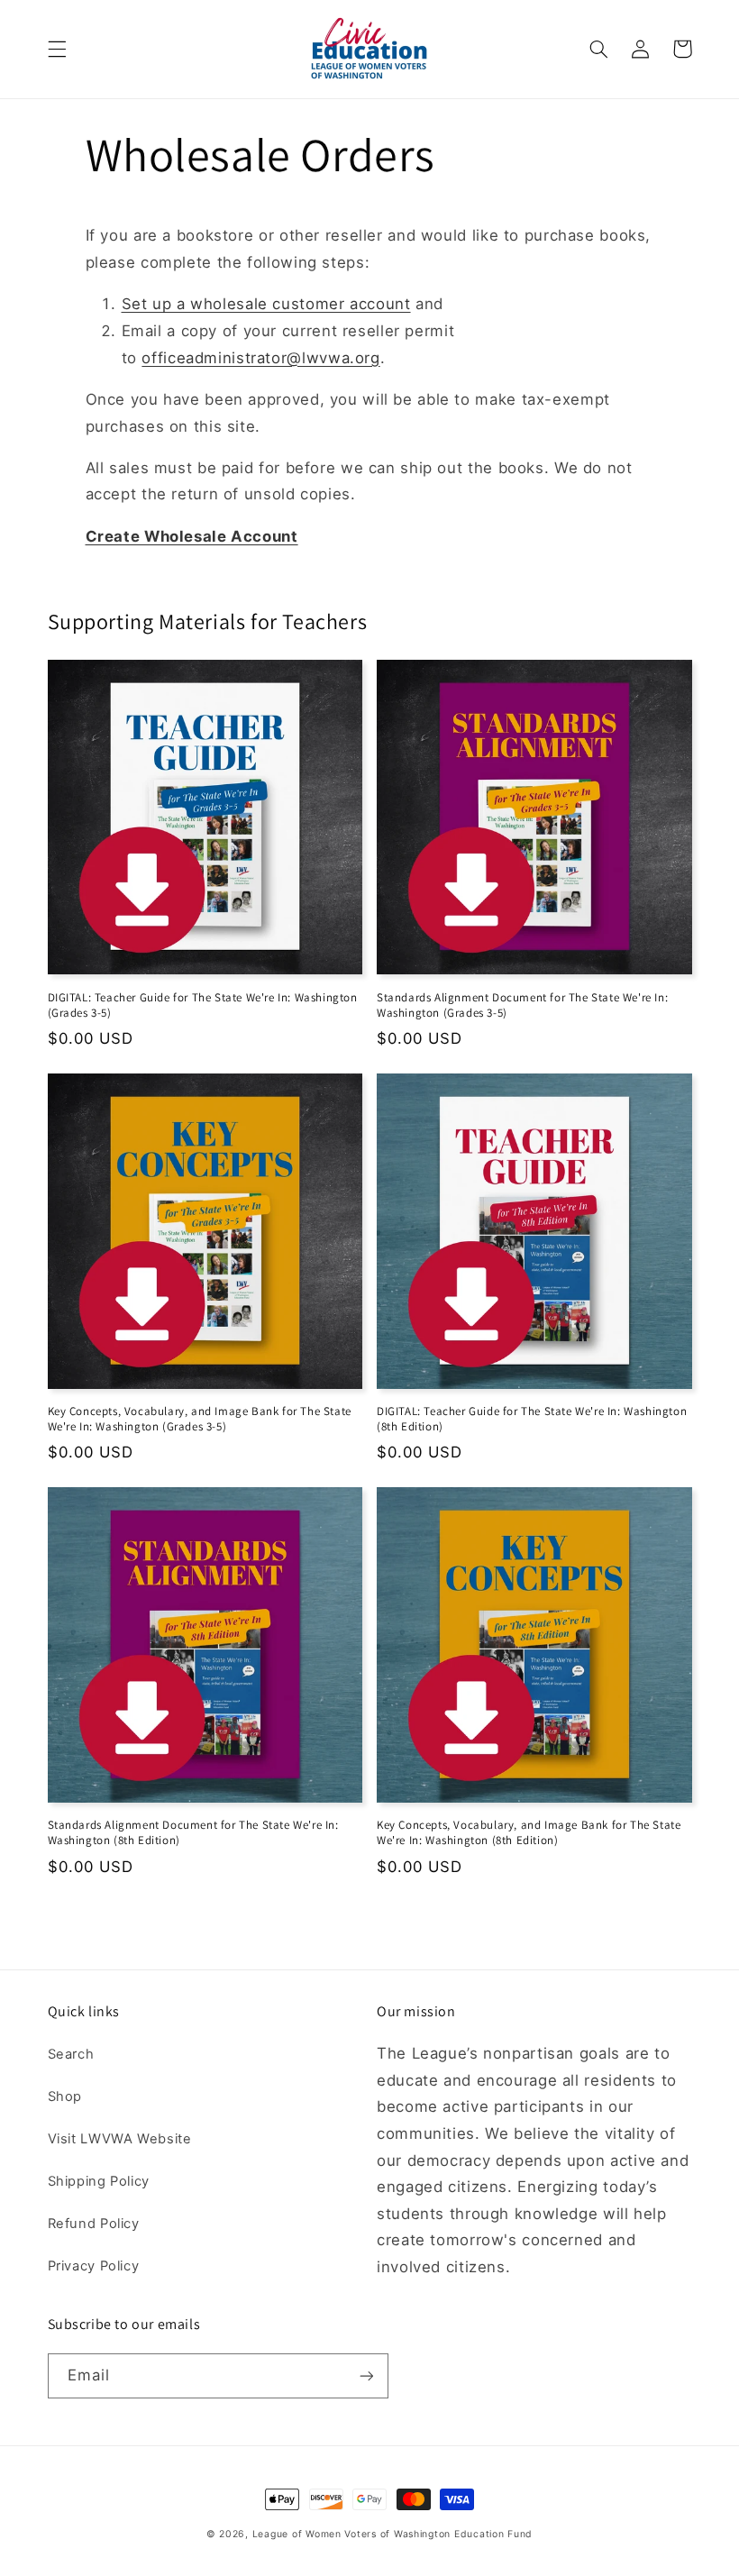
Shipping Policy (99, 2181)
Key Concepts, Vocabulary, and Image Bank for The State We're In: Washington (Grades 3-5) (200, 1419)
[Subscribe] (366, 2375)
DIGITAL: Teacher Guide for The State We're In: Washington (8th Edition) (532, 1419)
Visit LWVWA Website (120, 2139)
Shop (65, 2096)
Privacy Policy (94, 2266)
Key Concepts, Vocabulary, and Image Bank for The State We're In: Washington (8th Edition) (529, 1833)
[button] (57, 49)
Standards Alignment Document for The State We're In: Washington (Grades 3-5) (522, 1005)
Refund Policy (94, 2224)
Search (71, 2054)
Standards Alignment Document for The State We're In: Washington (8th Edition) (193, 1833)
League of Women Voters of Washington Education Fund (392, 2534)
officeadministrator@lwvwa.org (260, 358)
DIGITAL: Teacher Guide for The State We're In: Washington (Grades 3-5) (203, 1005)
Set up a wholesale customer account (266, 304)
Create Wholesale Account (192, 536)
